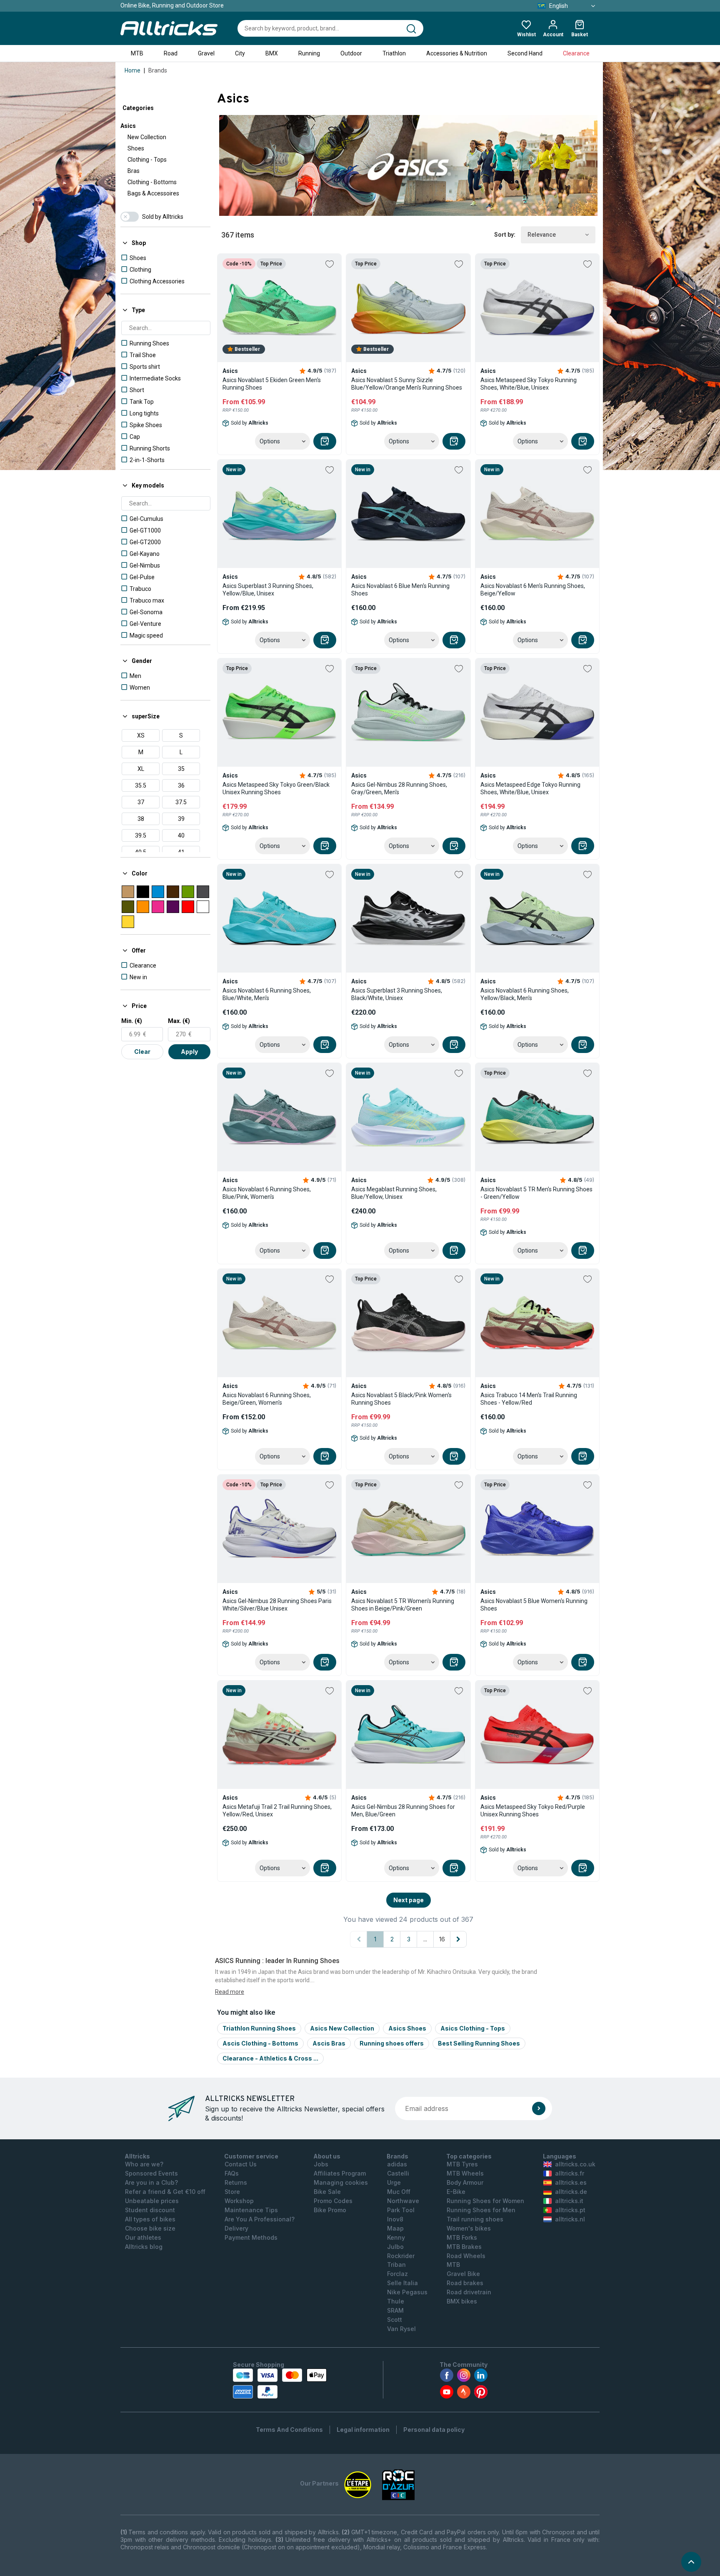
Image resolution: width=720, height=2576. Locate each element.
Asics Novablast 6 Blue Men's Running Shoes (400, 590)
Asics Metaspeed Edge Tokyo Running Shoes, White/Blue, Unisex (530, 788)
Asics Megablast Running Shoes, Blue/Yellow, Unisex (394, 1193)
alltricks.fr (570, 2173)
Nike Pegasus (407, 2292)
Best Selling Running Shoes (479, 2043)
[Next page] (458, 1939)
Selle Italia (402, 2283)
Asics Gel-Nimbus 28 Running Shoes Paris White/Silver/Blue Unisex (277, 1605)
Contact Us (241, 2164)
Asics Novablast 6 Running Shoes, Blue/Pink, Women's (267, 1193)
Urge (394, 2182)
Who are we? (144, 2164)
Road (171, 53)
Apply (189, 1052)
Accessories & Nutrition (457, 53)
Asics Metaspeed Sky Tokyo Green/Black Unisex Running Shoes (276, 788)
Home (132, 70)
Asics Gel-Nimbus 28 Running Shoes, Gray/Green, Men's (399, 788)
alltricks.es (571, 2182)
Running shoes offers (392, 2043)
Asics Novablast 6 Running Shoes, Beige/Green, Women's (267, 1399)
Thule (396, 2301)
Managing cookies (341, 2182)
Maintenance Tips (251, 2210)
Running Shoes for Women (485, 2201)
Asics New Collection (342, 2028)
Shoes (136, 148)
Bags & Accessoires (153, 193)
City (240, 53)
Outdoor (351, 53)
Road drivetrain (469, 2292)
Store (232, 2192)
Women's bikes (469, 2228)
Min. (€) (132, 1021)
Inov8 (395, 2219)
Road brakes (465, 2283)
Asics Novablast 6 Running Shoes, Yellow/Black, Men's (525, 994)
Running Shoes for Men (481, 2210)
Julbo (395, 2247)
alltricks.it (569, 2201)
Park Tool (401, 2210)
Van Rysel (401, 2329)
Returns (236, 2182)
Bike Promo (330, 2210)
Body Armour (465, 2182)
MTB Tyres (462, 2164)
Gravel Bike (463, 2274)
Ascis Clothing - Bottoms (260, 2043)
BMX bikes (462, 2301)
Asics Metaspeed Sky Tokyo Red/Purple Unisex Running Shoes (533, 1811)
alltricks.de (571, 2192)
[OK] (539, 2108)
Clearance (576, 53)
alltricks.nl (570, 2219)
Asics (128, 126)
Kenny (396, 2237)
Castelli (398, 2173)
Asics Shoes (407, 2028)
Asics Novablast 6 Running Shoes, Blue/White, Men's (267, 994)
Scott (395, 2320)
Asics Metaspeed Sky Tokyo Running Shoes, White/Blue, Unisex (529, 384)
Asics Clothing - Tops (473, 2028)
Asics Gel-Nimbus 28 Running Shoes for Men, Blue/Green (403, 1811)
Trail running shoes (475, 2219)
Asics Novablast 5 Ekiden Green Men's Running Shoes (272, 384)
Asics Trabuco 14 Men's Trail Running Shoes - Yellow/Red (529, 1399)
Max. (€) (179, 1021)
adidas (397, 2164)
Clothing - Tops (147, 160)
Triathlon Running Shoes (259, 2028)
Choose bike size (150, 2228)
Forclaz (397, 2274)
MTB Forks (462, 2237)
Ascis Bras (329, 2043)
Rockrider (401, 2256)
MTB (137, 53)
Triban (396, 2265)
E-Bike (456, 2192)
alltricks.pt (570, 2210)
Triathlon (394, 53)
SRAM (395, 2310)
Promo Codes (333, 2201)
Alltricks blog (144, 2247)
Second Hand (525, 53)
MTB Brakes (464, 2247)
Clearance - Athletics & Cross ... (270, 2058)
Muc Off (399, 2192)
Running (309, 53)
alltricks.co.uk (575, 2164)
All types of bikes (150, 2219)
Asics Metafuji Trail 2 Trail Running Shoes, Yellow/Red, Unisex (277, 1811)
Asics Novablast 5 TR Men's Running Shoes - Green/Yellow (536, 1193)
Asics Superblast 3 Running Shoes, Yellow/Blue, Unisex (268, 590)
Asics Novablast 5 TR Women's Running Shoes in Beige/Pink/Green (403, 1605)
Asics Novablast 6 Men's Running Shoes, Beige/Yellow (533, 590)
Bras (134, 171)
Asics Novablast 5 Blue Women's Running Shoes (534, 1605)
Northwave (403, 2201)
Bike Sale (327, 2192)
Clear (142, 1052)
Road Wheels (466, 2256)
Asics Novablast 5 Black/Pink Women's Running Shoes (401, 1399)
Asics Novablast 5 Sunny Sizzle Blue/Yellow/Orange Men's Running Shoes (407, 384)
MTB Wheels (465, 2173)
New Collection (147, 137)
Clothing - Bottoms (152, 182)
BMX (272, 53)
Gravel (206, 53)
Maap (395, 2228)
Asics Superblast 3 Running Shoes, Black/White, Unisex (397, 994)
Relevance (542, 235)
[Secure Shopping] (280, 2383)
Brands (158, 70)
